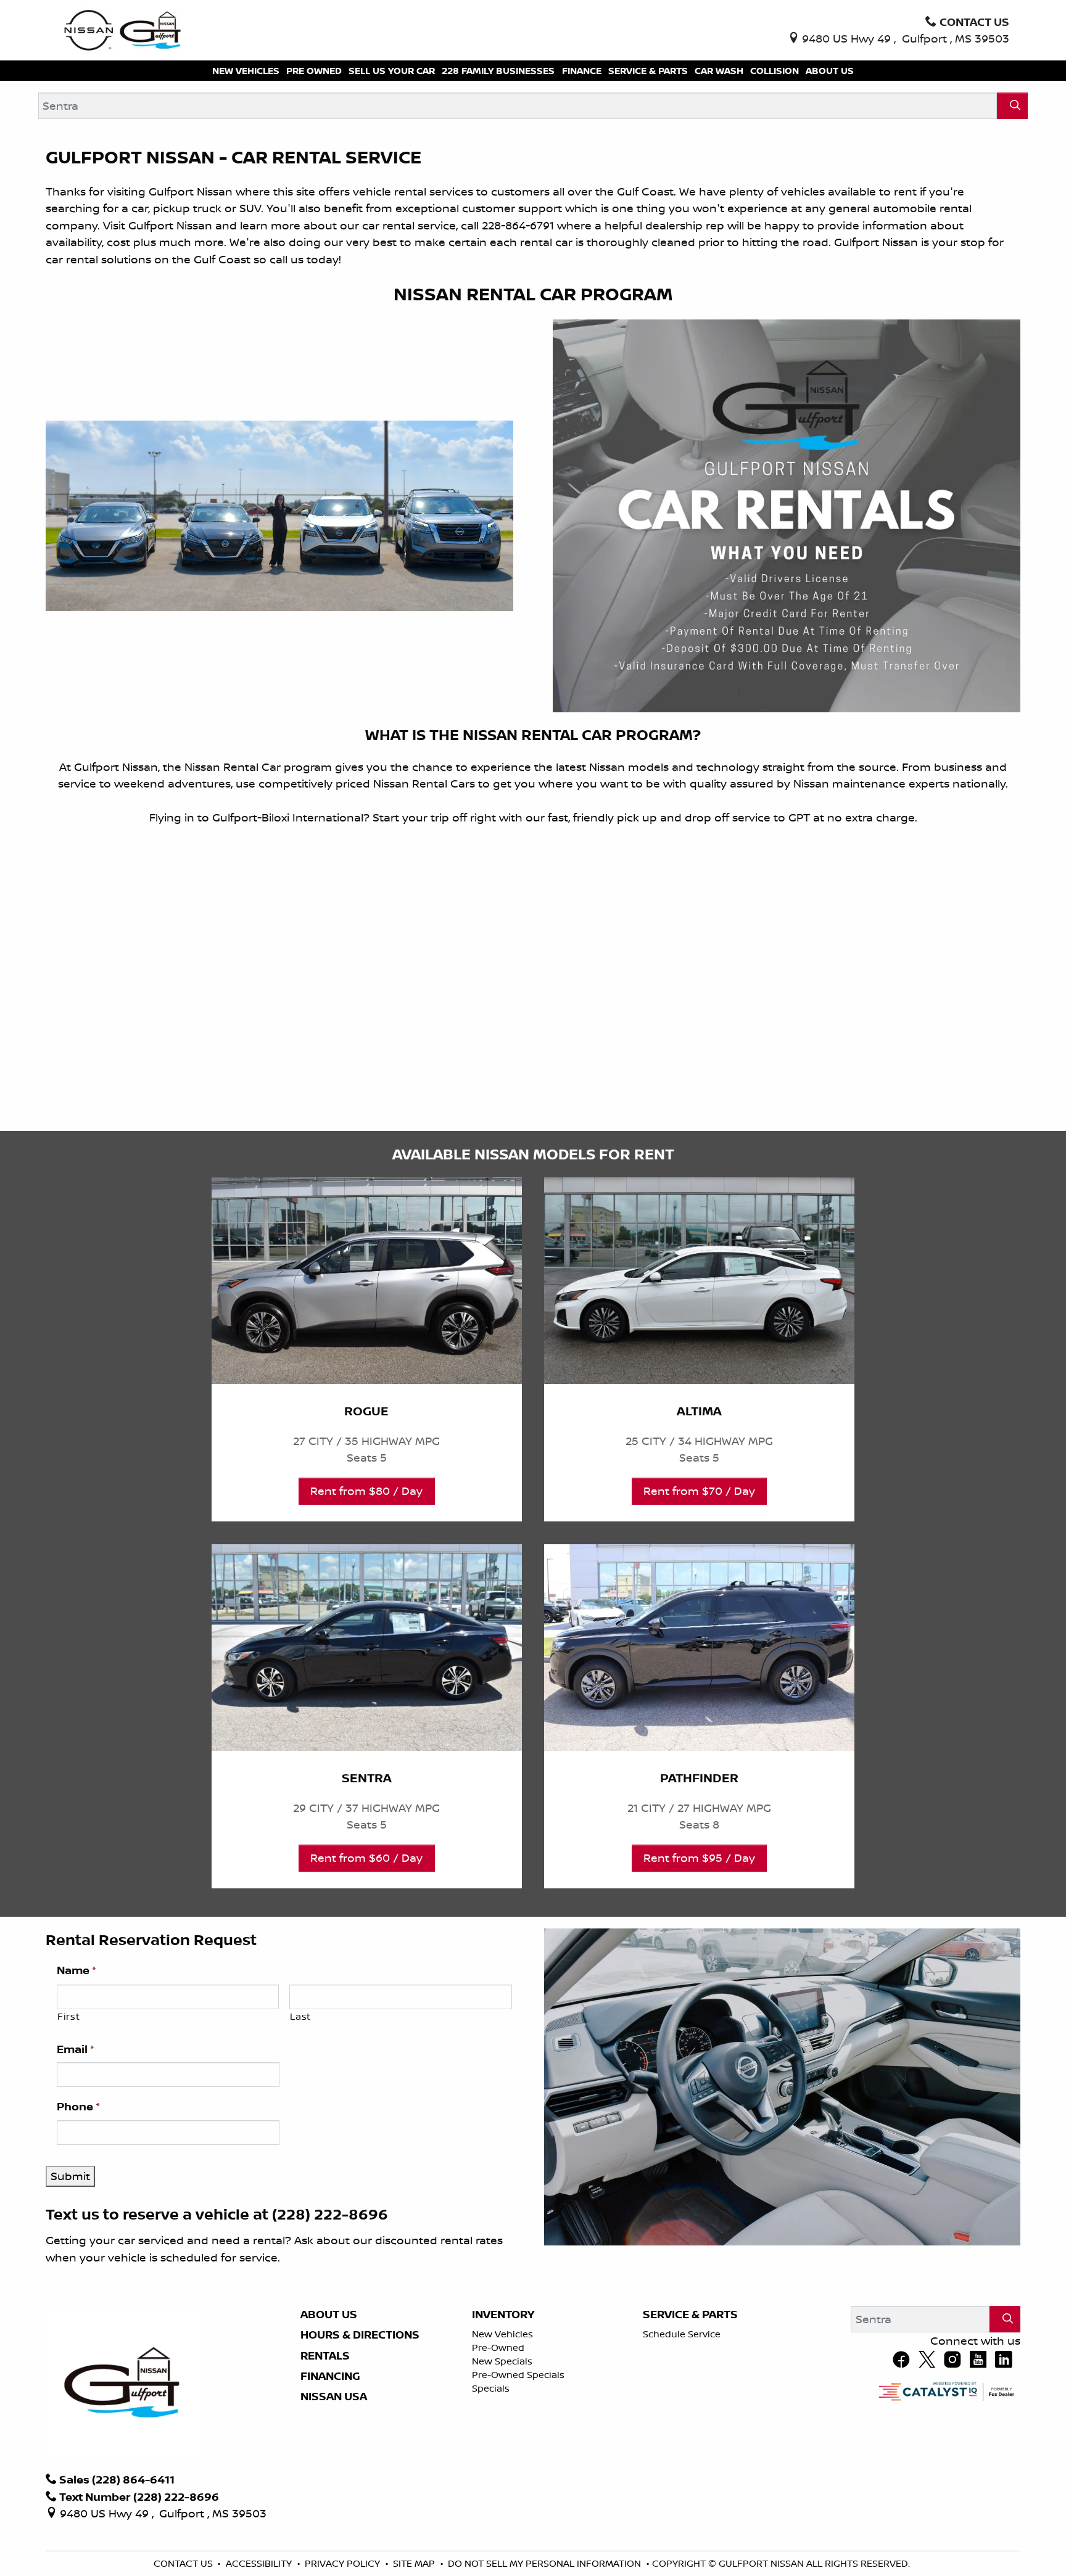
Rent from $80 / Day (366, 1491)
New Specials (502, 2361)
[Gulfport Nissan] (124, 29)
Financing (330, 2376)
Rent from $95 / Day (699, 1858)
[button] (246, 71)
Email (76, 2049)
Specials (491, 2388)
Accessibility (260, 2563)
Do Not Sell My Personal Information (546, 2563)
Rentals (325, 2356)
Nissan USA (334, 2397)
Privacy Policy (344, 2563)
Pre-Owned (498, 2348)
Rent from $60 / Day (366, 1858)
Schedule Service (682, 2334)
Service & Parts (690, 2315)
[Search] (1012, 106)
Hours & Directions (360, 2335)
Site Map (415, 2563)
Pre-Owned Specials (518, 2375)
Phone (78, 2107)
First (68, 2016)
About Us (329, 2315)
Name (76, 1970)
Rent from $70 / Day (699, 1491)
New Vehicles (502, 2334)
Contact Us (184, 2563)
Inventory (503, 2315)
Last (300, 2016)
